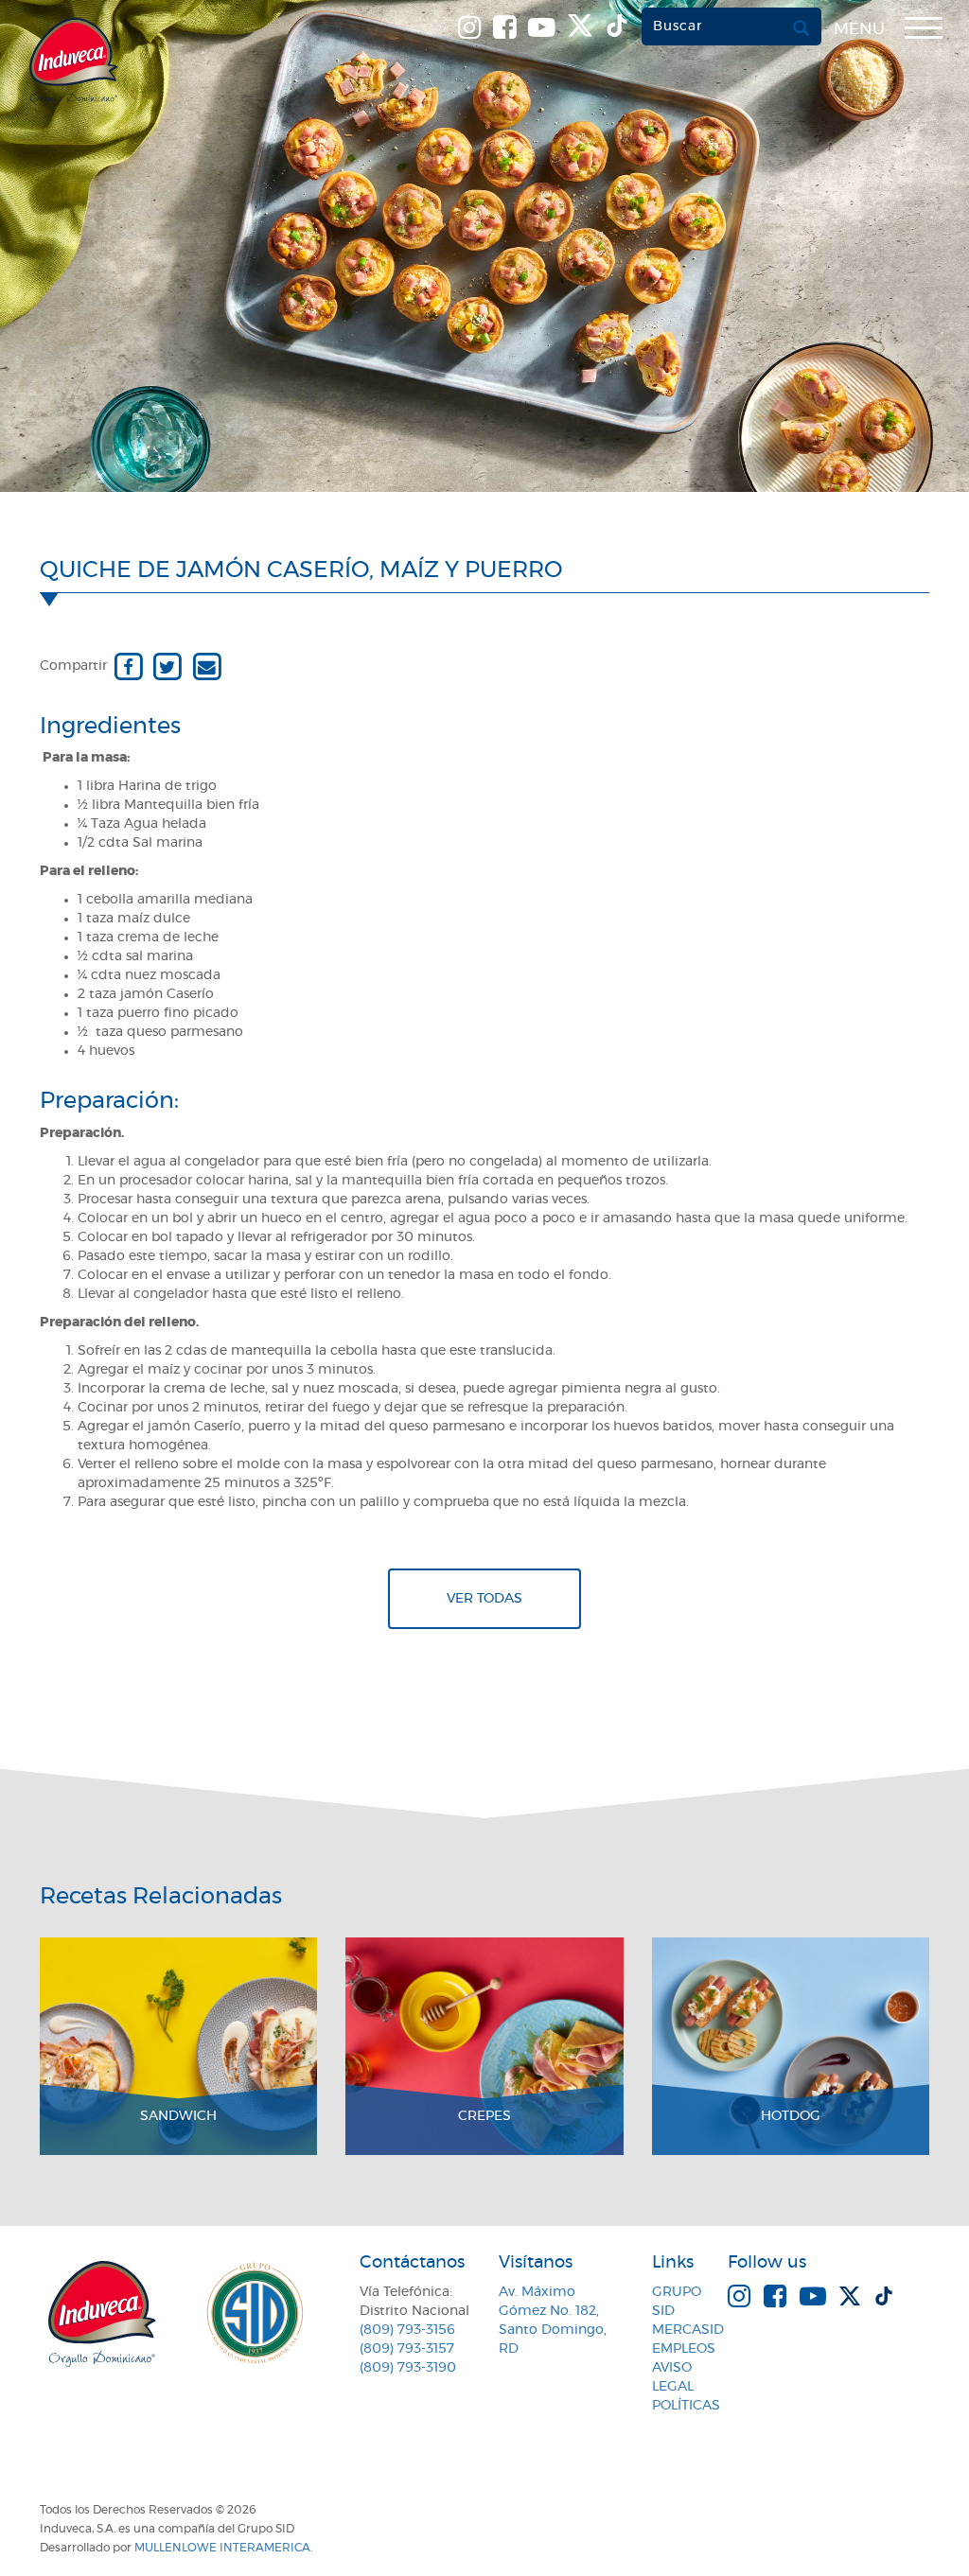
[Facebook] (128, 666)
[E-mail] (207, 666)
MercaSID (688, 2330)
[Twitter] (167, 666)
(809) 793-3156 (407, 2330)
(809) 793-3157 (407, 2349)
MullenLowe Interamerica (222, 2548)
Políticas (686, 2406)
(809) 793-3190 (408, 2368)
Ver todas (484, 1599)
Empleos (684, 2349)
